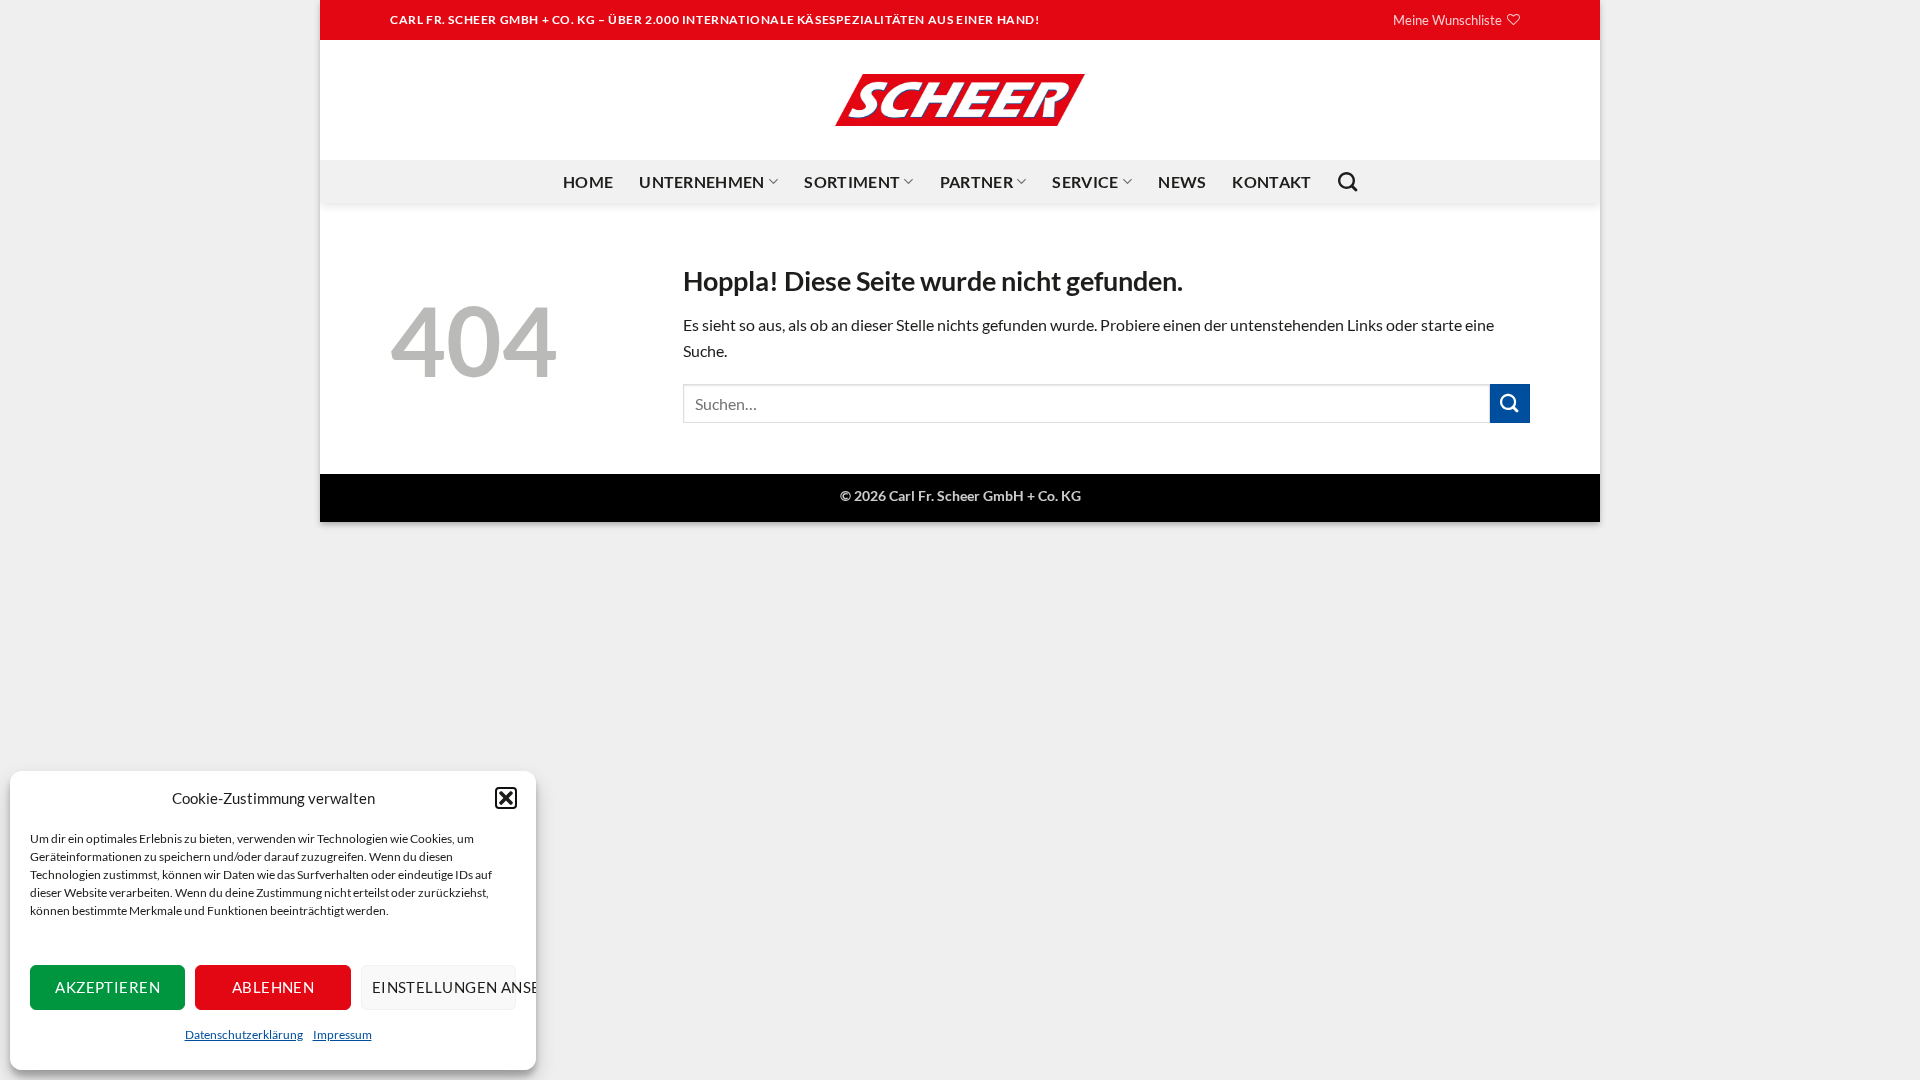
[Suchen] (1347, 181)
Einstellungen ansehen (444, 987)
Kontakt (1271, 181)
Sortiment (852, 181)
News (1182, 181)
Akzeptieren (107, 987)
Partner (976, 181)
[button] (506, 798)
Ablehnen (273, 987)
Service (1085, 181)
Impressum (342, 1034)
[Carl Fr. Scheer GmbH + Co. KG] (960, 100)
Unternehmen (702, 181)
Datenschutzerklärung (244, 1034)
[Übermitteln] (1510, 403)
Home (588, 181)
